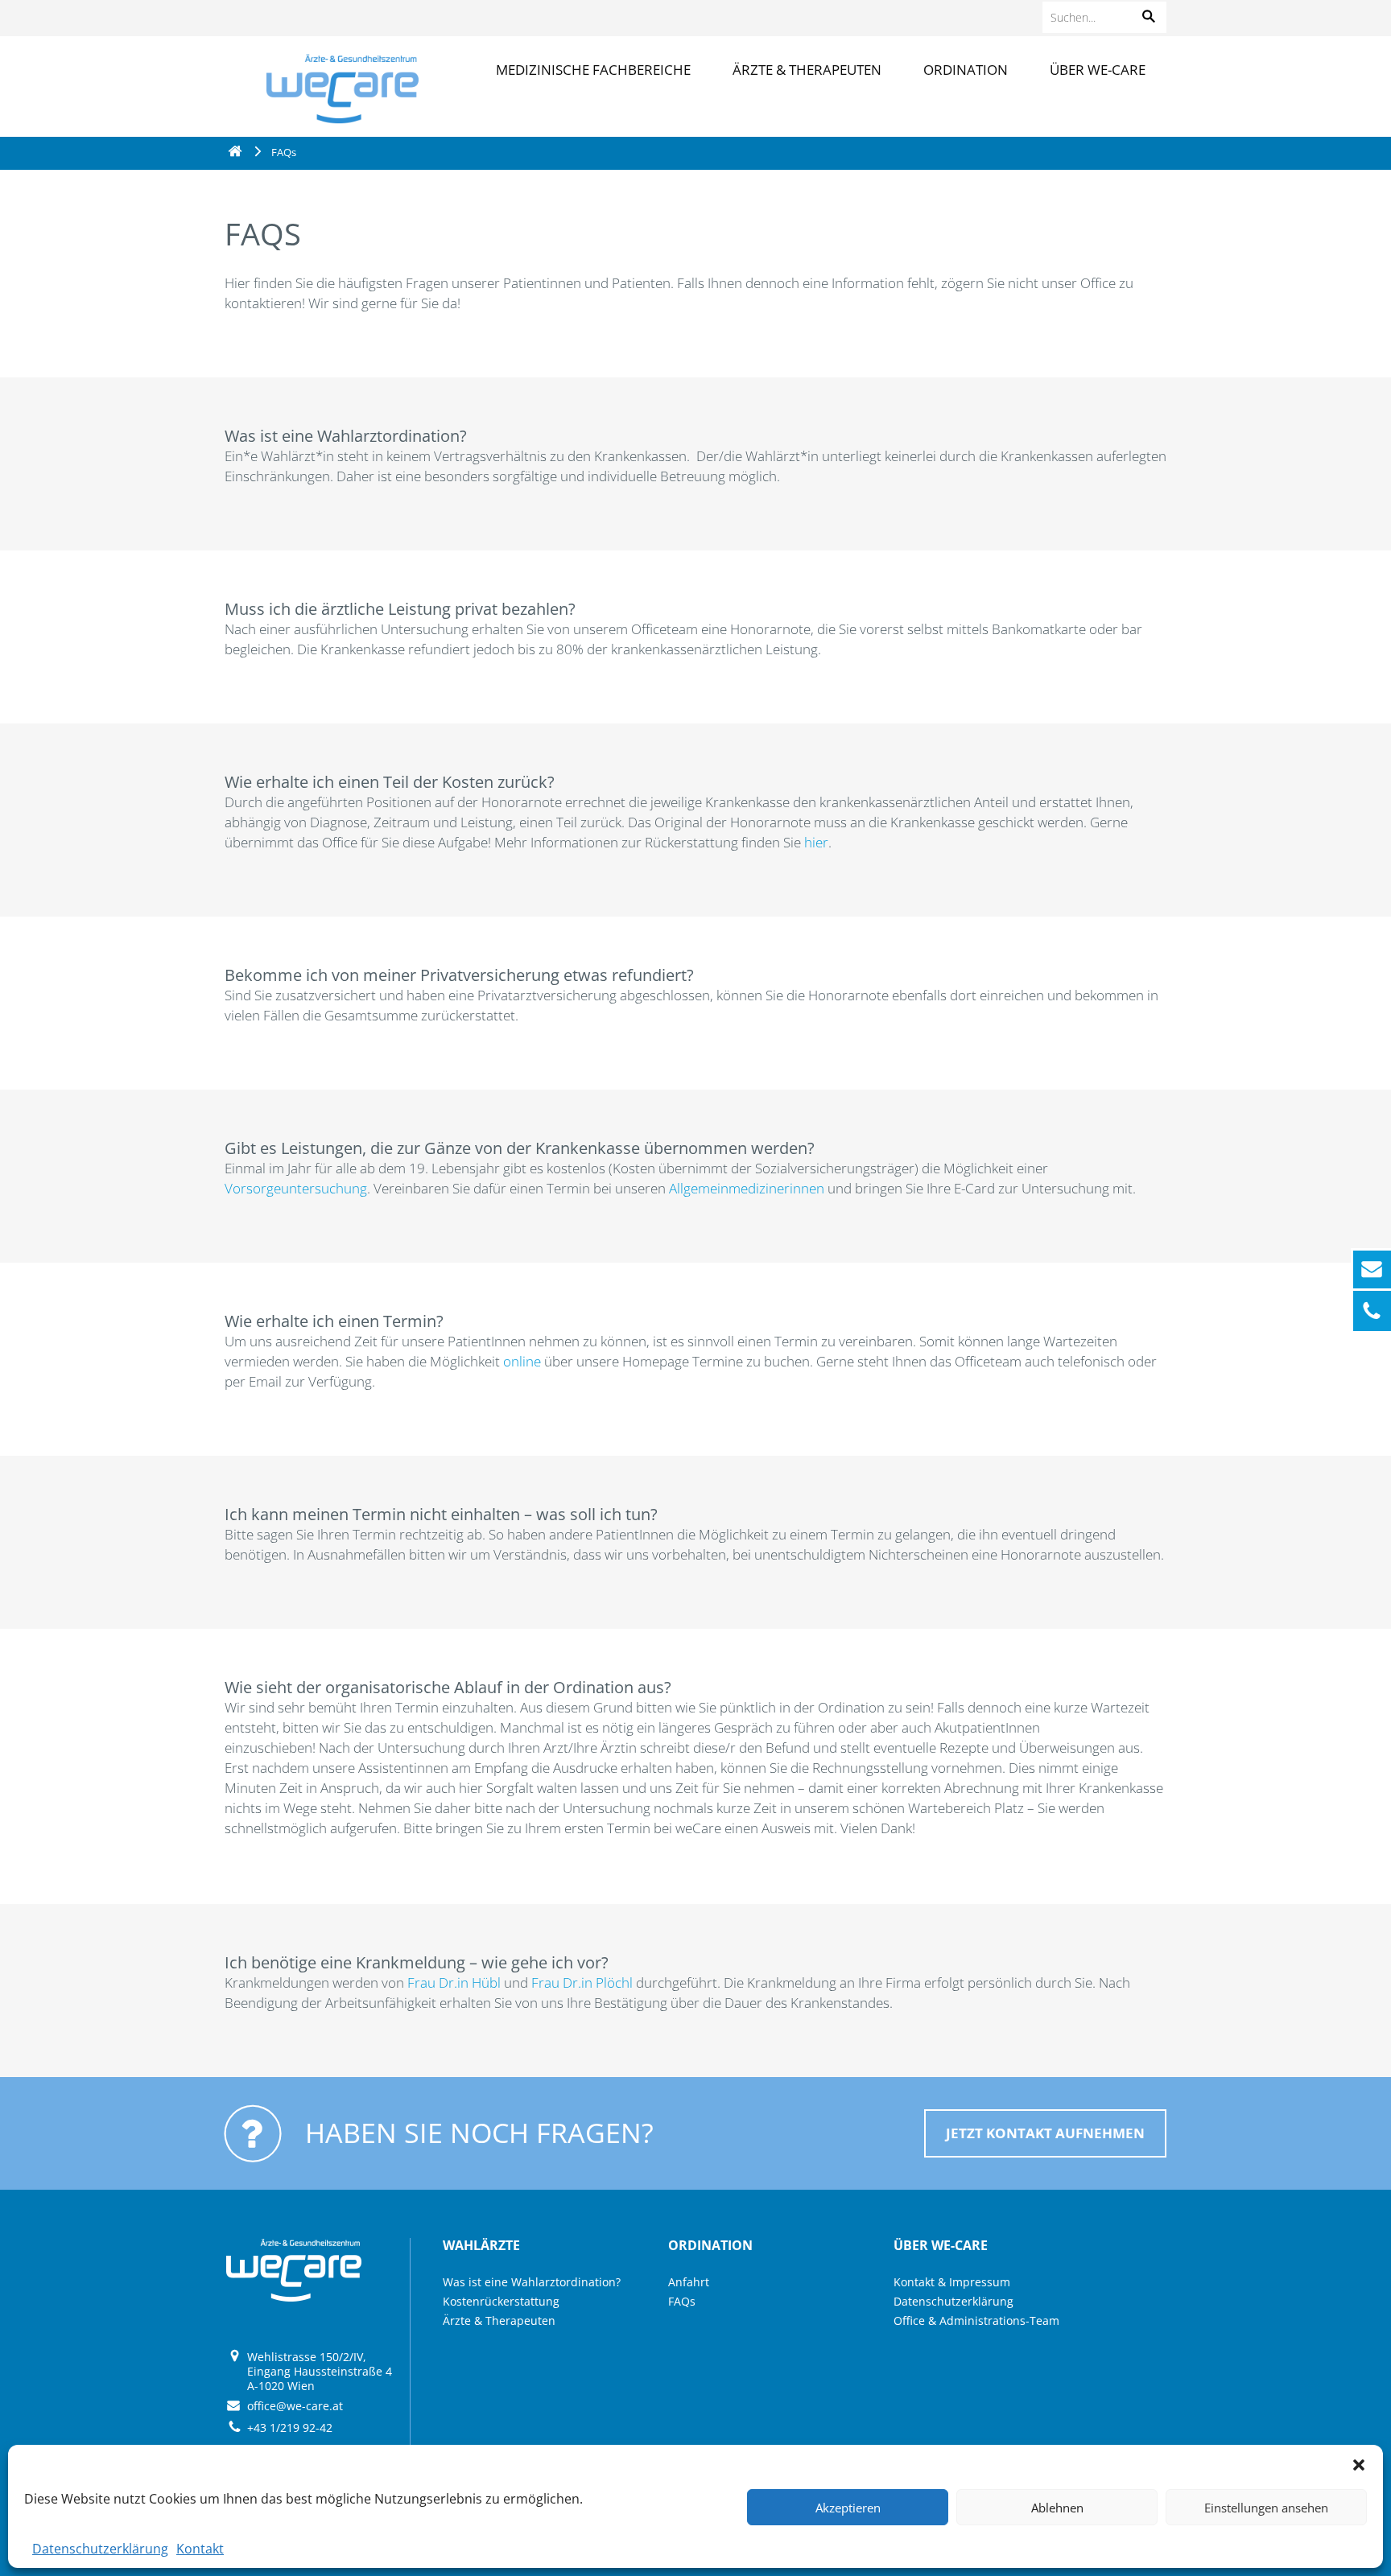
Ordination (966, 70)
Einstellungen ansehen (1266, 2508)
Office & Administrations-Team (976, 2320)
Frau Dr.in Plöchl (582, 1982)
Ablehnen (1057, 2508)
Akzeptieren (848, 2508)
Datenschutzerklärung (100, 2549)
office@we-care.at (295, 2406)
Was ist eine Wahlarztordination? (532, 2282)
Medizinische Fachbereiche (593, 70)
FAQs (682, 2301)
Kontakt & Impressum (952, 2282)
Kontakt (200, 2549)
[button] (1359, 2465)
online (524, 1361)
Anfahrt (689, 2282)
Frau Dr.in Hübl (456, 1982)
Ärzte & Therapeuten (807, 70)
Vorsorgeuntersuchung (296, 1188)
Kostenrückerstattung (501, 2301)
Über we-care (1098, 70)
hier (816, 842)
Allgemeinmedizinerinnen (748, 1188)
